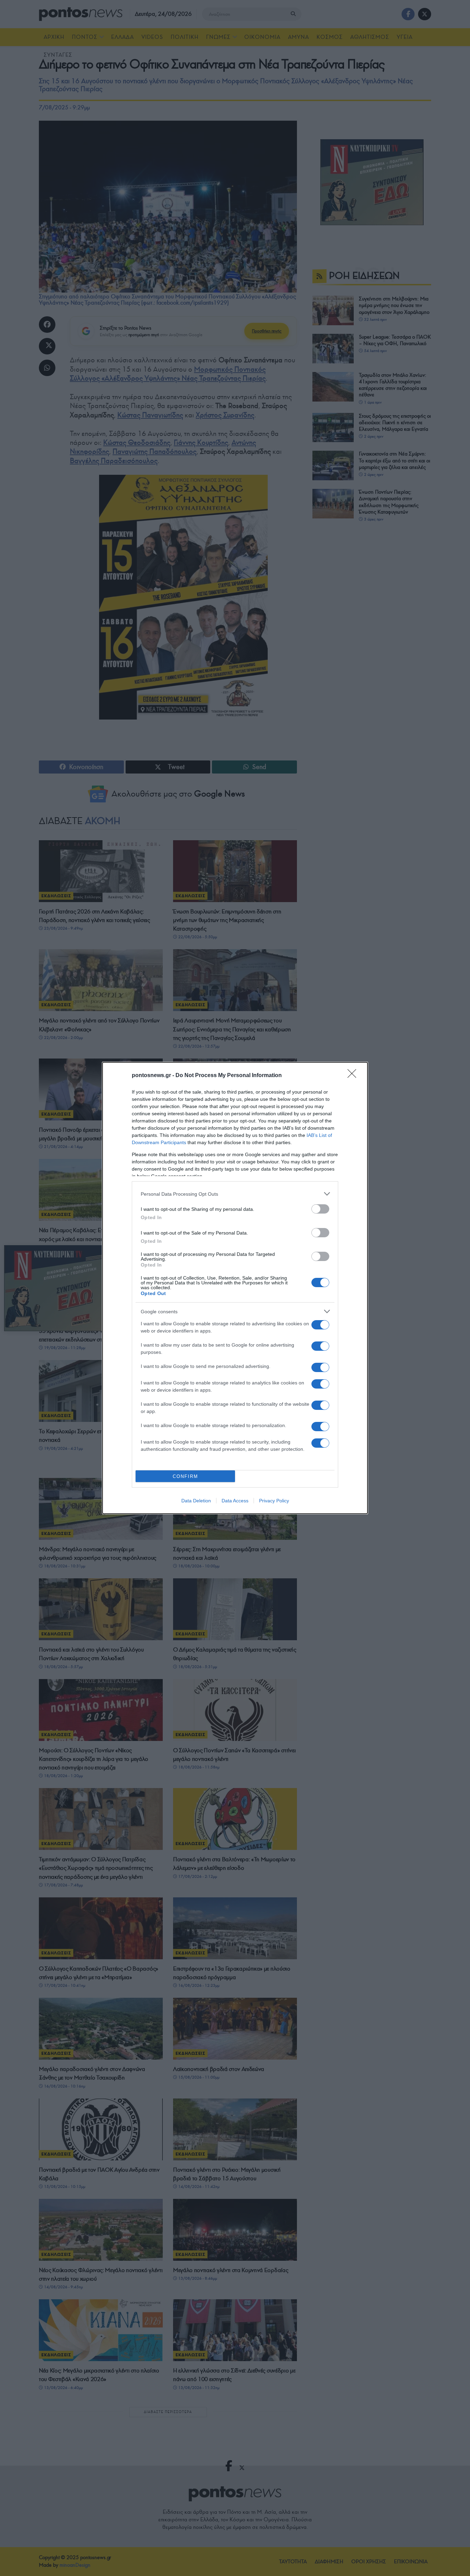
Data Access (235, 1501)
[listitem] (235, 1194)
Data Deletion (196, 1501)
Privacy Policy (274, 1501)
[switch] (320, 1209)
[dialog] (235, 1288)
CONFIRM (185, 1476)
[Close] (354, 1076)
